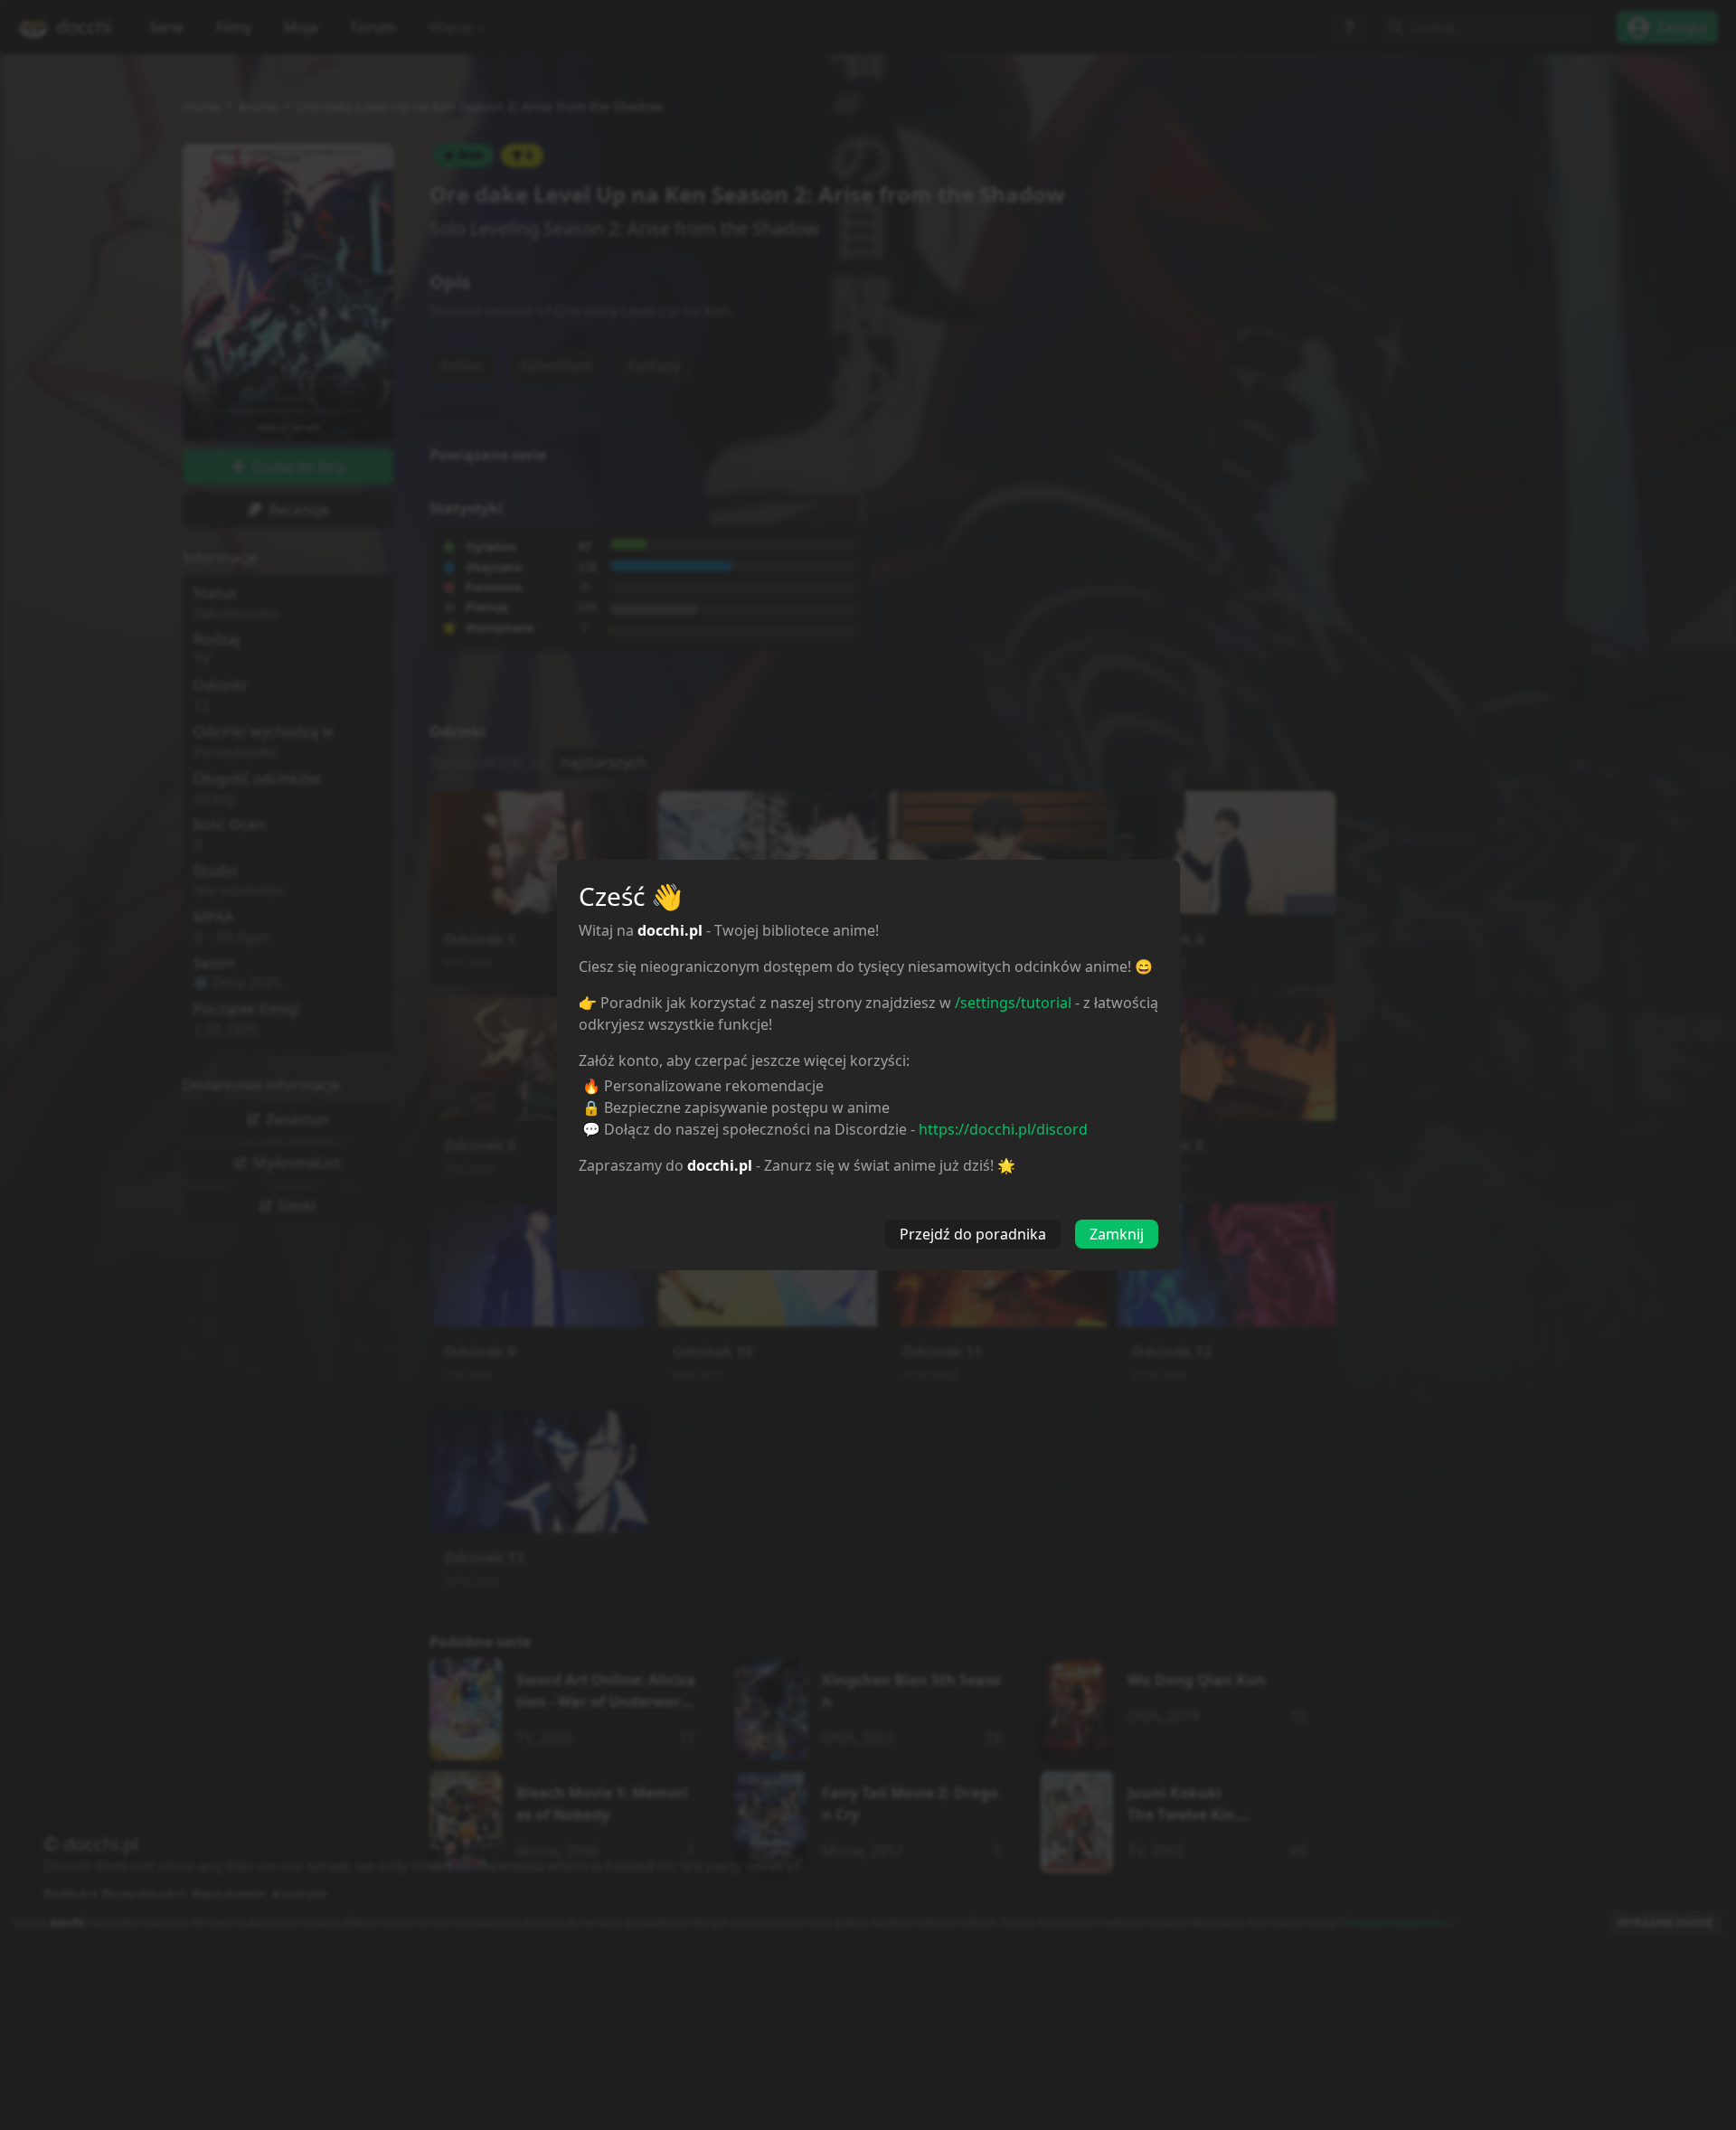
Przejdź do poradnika (973, 1234)
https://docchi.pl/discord (1003, 1129)
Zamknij (1117, 1234)
